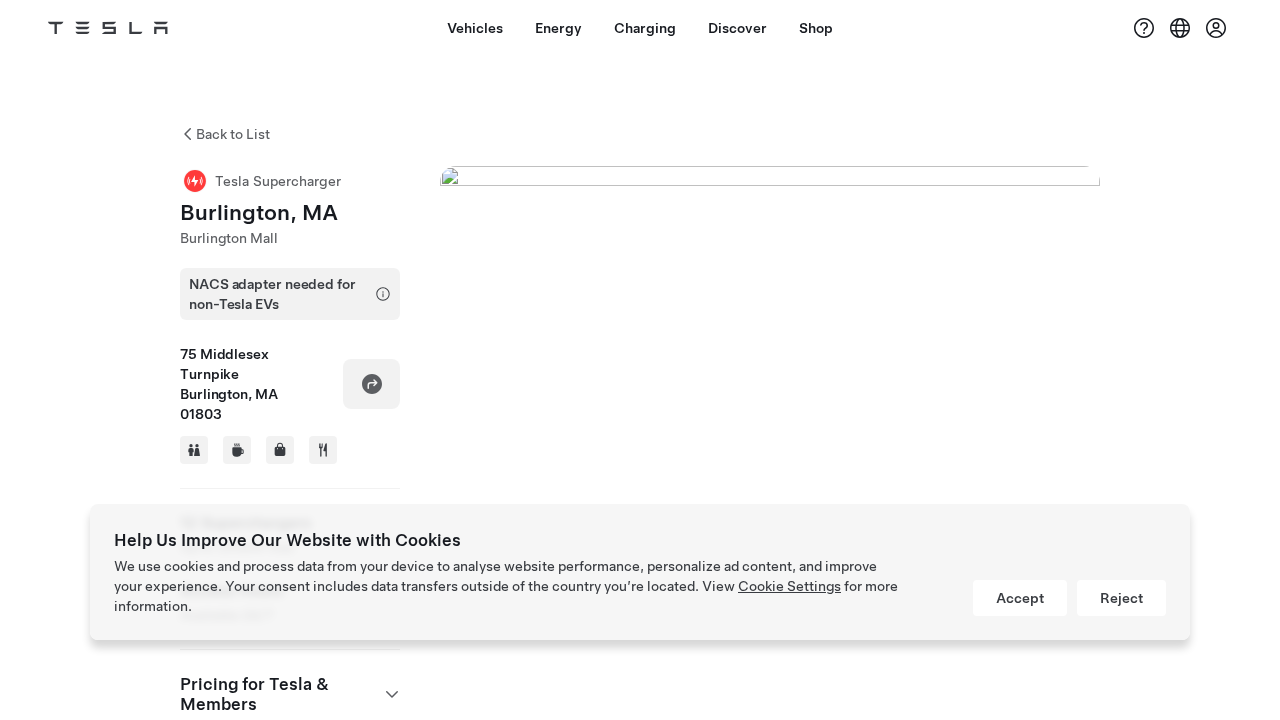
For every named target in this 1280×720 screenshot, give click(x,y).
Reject (1121, 598)
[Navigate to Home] (108, 28)
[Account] (1216, 28)
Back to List (233, 134)
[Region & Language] (1180, 28)
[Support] (1144, 28)
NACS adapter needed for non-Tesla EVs (272, 294)
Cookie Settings (789, 586)
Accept (1020, 598)
